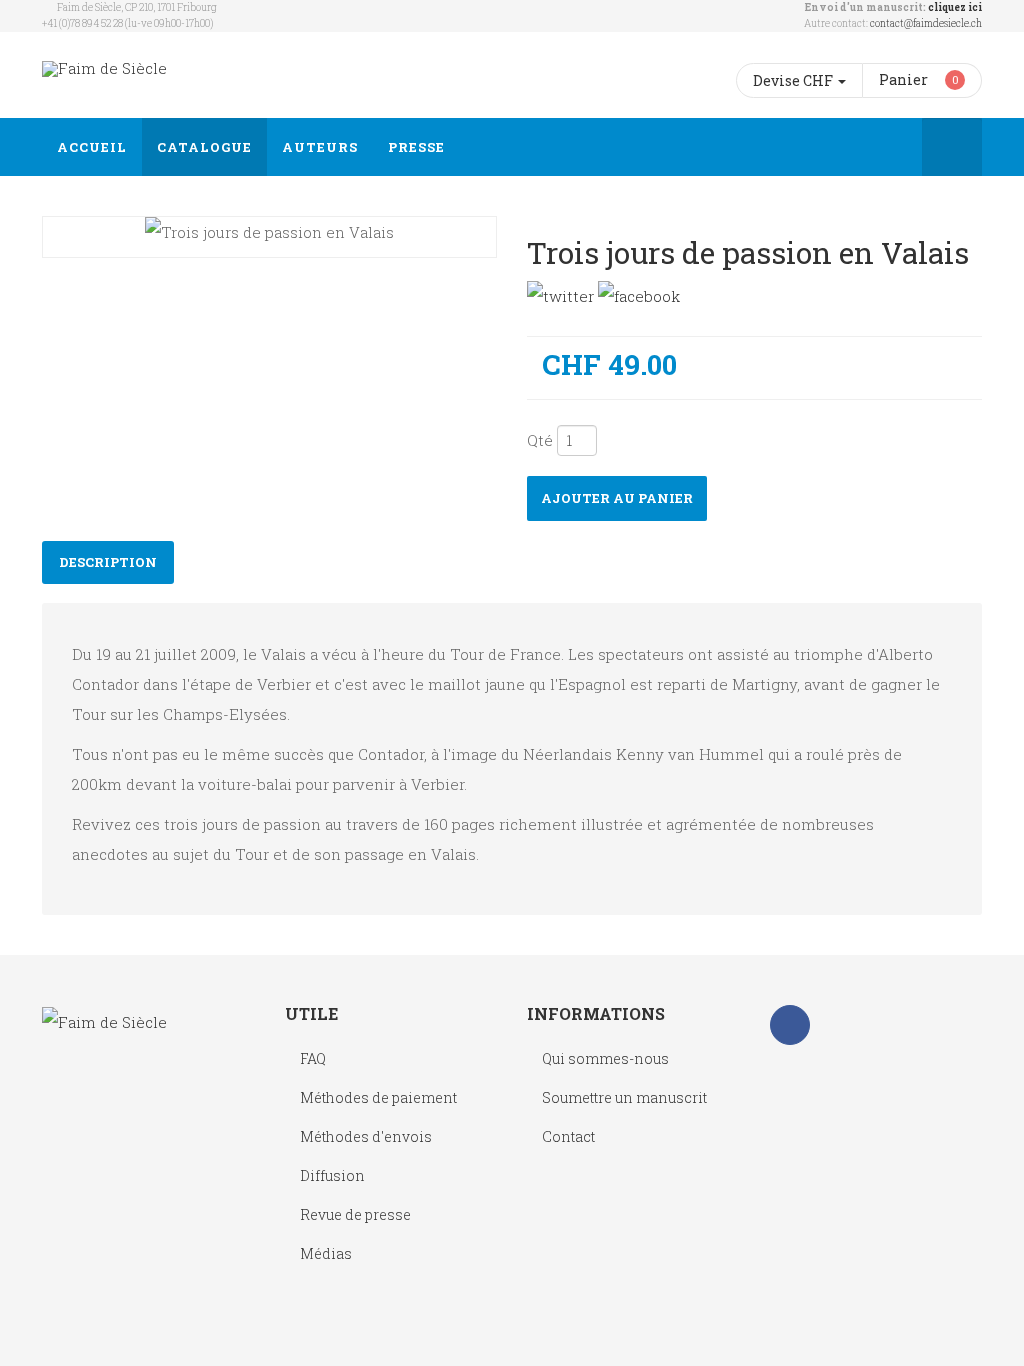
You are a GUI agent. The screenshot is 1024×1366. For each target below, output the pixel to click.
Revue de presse (355, 1214)
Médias (326, 1253)
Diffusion (332, 1175)
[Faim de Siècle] (104, 68)
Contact (568, 1136)
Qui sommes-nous (605, 1058)
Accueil (92, 147)
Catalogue (204, 147)
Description (108, 562)
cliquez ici (955, 7)
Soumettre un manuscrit (624, 1097)
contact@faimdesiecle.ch (926, 23)
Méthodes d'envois (366, 1136)
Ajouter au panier (617, 498)
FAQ (313, 1058)
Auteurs (320, 147)
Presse (416, 147)
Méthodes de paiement (378, 1097)
